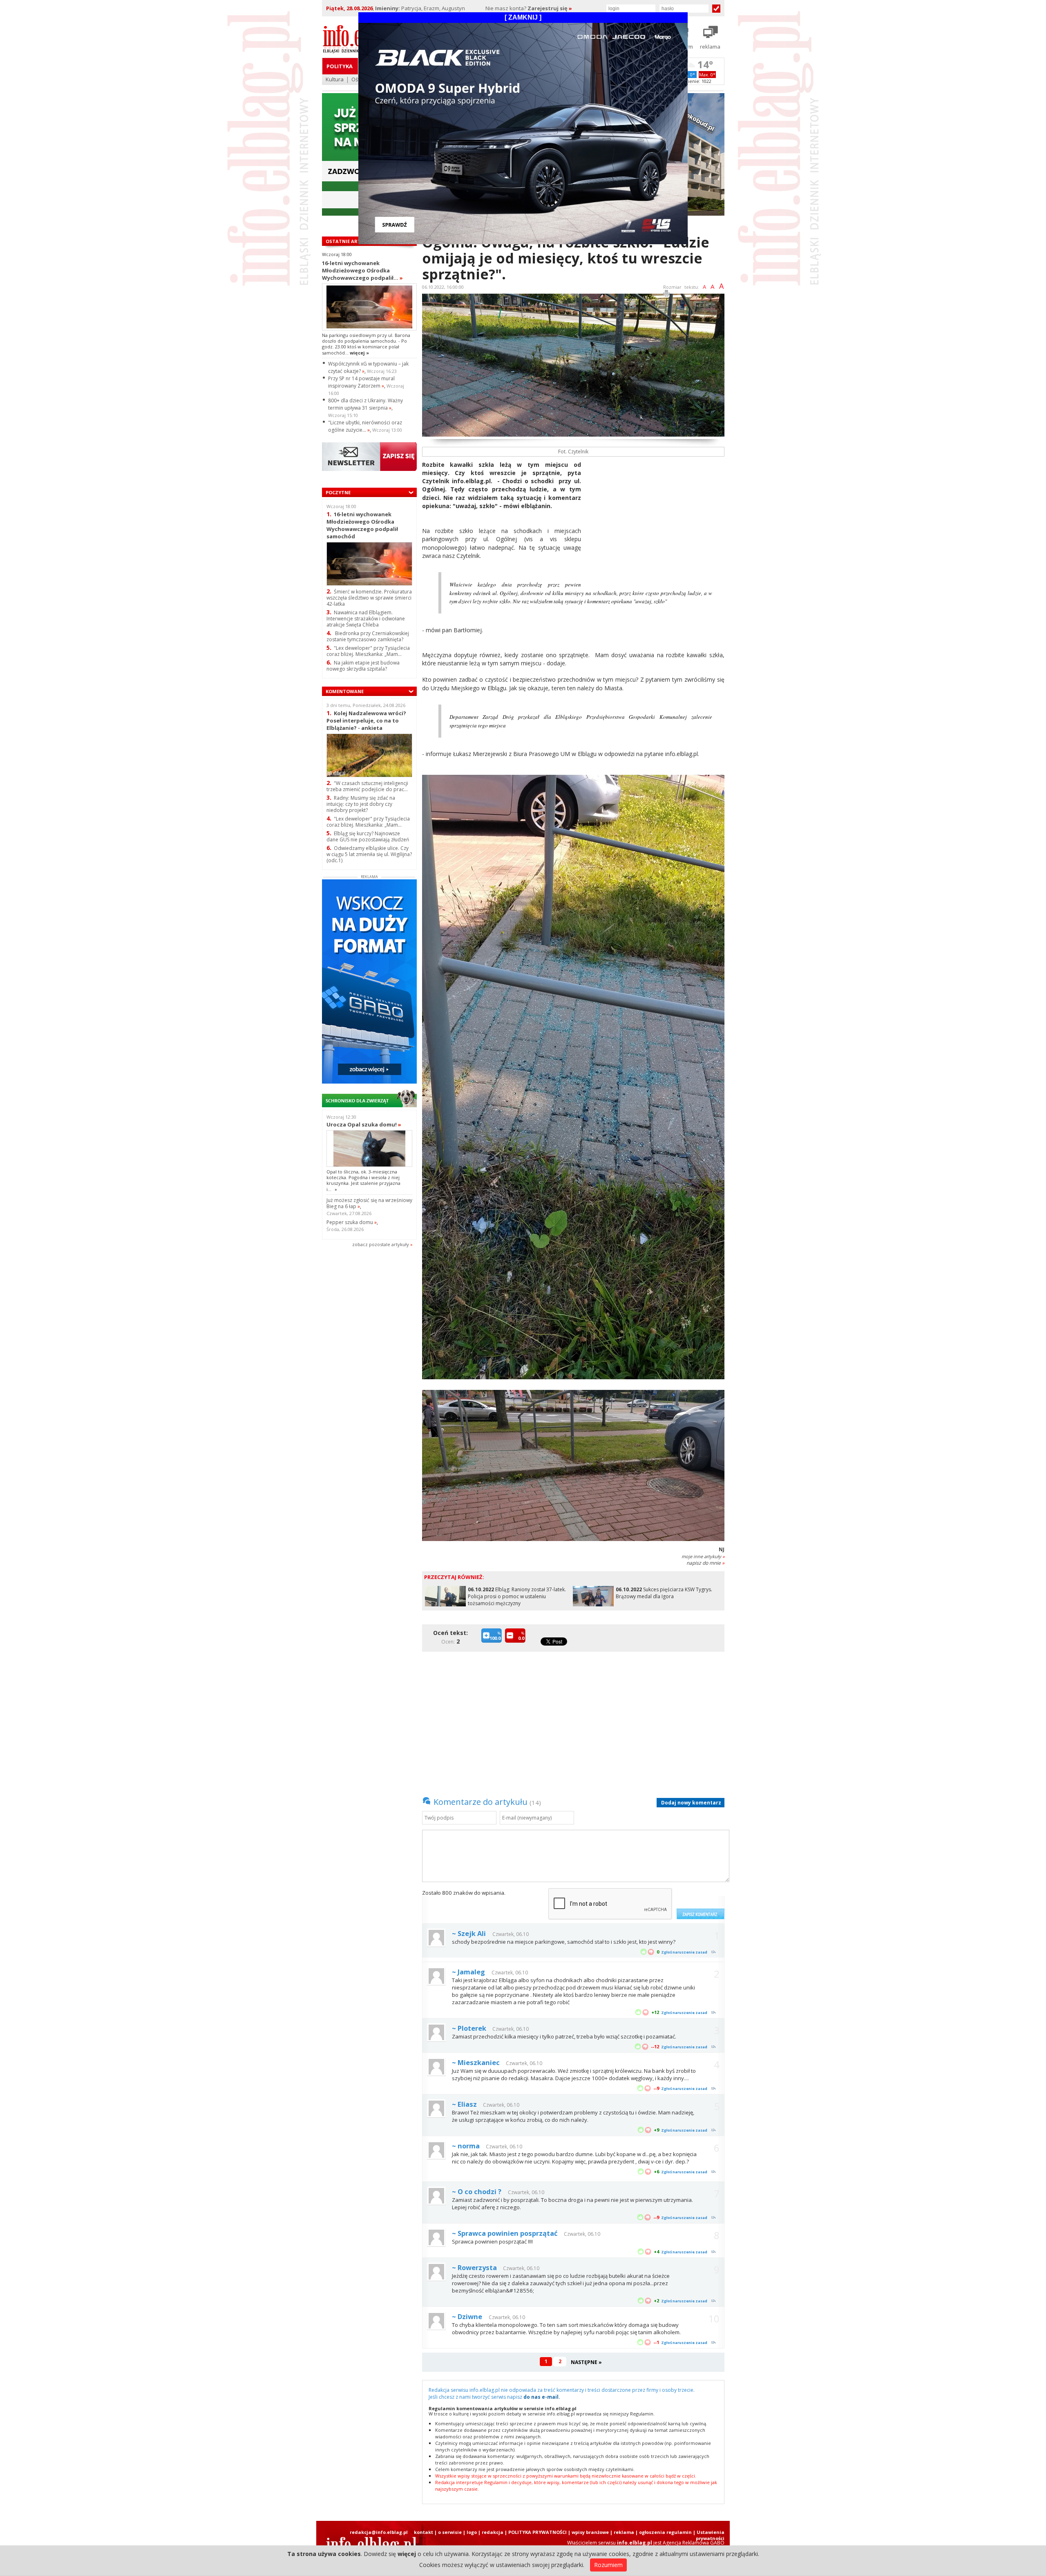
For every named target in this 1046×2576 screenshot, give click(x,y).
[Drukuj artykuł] (666, 295)
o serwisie (450, 2532)
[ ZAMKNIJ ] (523, 17)
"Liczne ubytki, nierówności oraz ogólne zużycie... (365, 426)
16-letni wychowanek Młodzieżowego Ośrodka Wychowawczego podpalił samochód (362, 525)
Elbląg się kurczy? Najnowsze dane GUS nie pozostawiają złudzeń (368, 836)
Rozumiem (608, 2565)
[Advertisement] (656, 518)
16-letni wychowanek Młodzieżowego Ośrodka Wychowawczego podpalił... (362, 270)
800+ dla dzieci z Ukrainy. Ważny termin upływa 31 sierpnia (365, 404)
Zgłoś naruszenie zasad (684, 1952)
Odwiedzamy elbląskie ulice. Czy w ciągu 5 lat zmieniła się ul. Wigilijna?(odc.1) (369, 854)
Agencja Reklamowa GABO (694, 2543)
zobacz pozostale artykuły (381, 1244)
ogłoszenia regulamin (665, 2532)
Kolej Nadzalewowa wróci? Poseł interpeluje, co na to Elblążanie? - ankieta (366, 720)
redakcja (493, 2532)
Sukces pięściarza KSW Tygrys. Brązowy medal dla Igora (664, 1593)
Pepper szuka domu (352, 1222)
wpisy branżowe (590, 2532)
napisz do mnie (705, 1563)
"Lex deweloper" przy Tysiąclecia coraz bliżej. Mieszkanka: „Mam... (368, 651)
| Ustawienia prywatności (709, 2535)
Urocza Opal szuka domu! (364, 1124)
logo (472, 2532)
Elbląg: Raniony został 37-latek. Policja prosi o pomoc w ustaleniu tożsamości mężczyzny (517, 1596)
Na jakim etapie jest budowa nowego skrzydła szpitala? (363, 666)
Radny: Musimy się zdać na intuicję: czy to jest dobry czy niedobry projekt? (361, 804)
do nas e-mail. (542, 2397)
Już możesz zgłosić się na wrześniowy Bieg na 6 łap (369, 1203)
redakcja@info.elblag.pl (379, 2532)
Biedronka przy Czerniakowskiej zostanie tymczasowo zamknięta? (368, 636)
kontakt (424, 2532)
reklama (624, 2532)
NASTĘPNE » (586, 2362)
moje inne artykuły (703, 1556)
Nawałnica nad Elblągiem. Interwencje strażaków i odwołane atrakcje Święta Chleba (366, 619)
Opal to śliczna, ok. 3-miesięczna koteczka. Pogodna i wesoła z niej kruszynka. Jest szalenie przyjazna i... (363, 1180)
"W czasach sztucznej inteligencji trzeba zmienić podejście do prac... (367, 786)
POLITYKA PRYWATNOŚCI (538, 2532)
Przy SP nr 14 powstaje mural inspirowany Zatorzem (361, 382)
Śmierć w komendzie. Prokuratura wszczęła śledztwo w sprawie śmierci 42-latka (369, 598)
